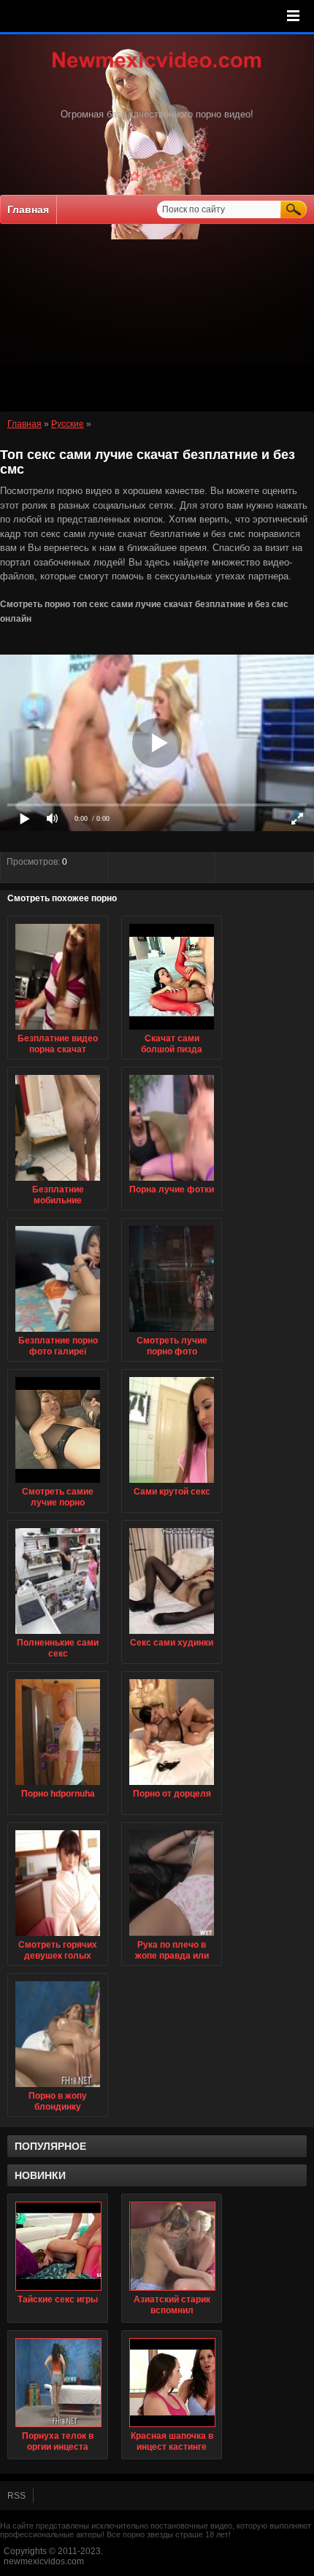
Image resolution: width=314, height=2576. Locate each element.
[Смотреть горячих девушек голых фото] (58, 1937)
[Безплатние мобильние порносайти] (58, 1181)
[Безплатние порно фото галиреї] (58, 1333)
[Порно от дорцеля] (172, 1786)
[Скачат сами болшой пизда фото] (172, 1030)
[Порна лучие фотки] (172, 1181)
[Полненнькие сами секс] (58, 1635)
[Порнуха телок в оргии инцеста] (58, 2383)
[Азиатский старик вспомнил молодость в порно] (172, 2246)
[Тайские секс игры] (58, 2246)
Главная (28, 209)
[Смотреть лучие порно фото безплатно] (172, 1333)
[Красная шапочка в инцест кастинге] (172, 2383)
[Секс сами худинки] (172, 1635)
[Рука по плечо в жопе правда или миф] (172, 1937)
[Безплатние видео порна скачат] (58, 1030)
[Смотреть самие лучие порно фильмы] (58, 1484)
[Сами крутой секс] (172, 1484)
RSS (16, 2496)
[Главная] (157, 69)
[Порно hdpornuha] (58, 1786)
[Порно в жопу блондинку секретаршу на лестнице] (58, 2088)
